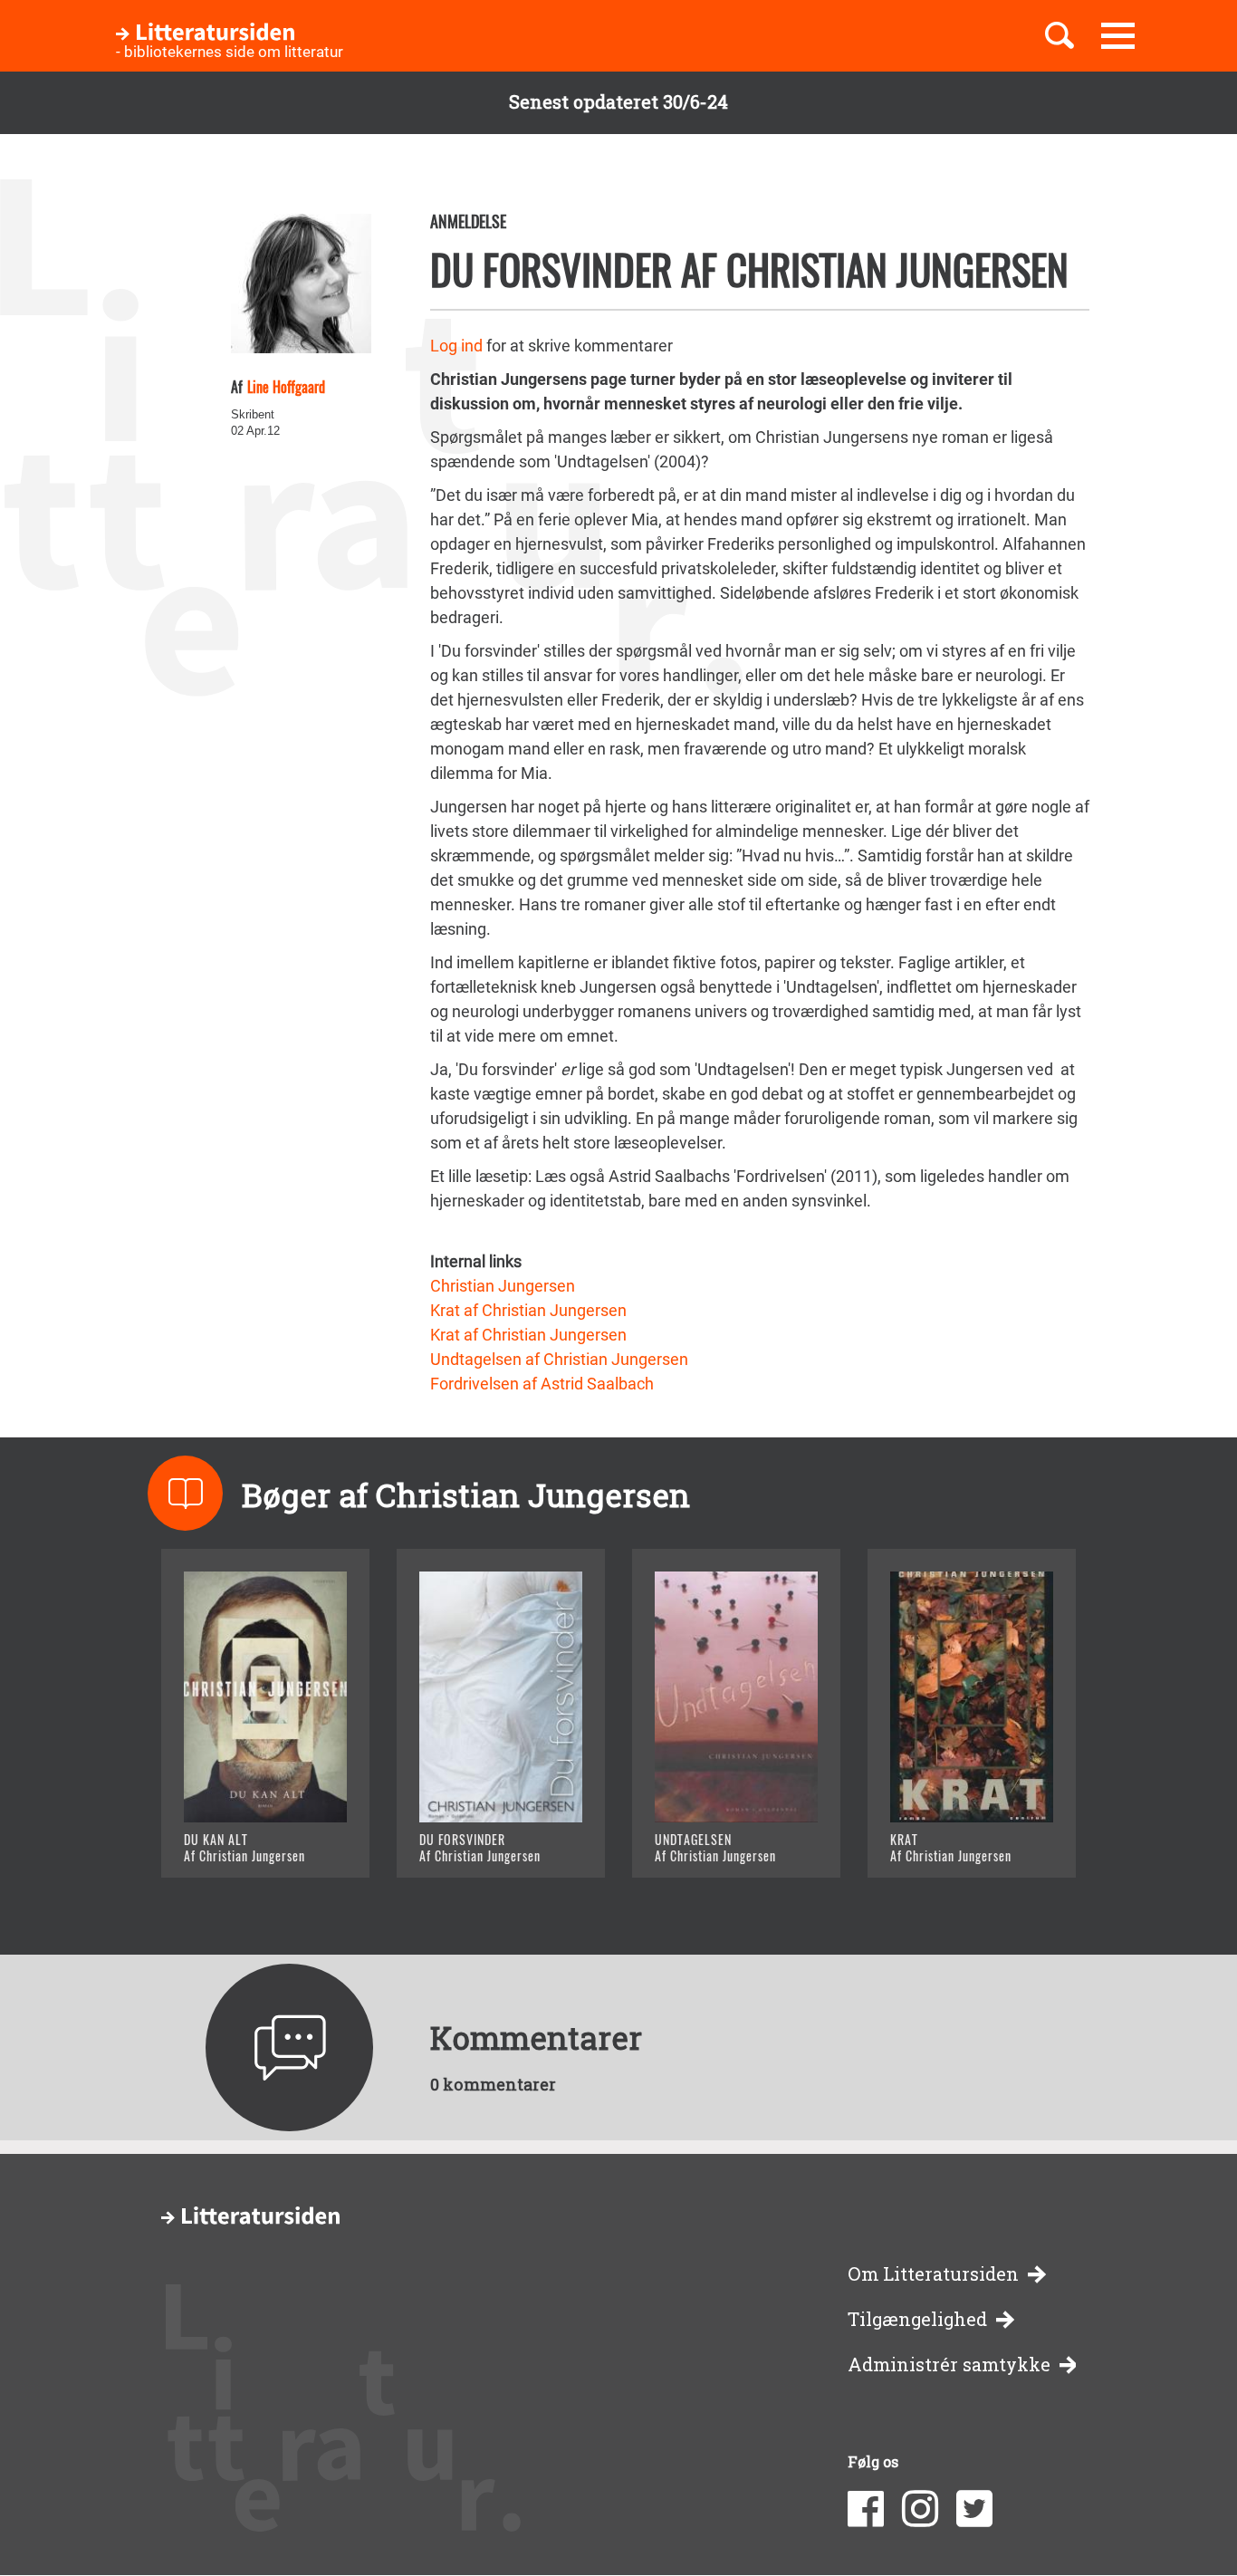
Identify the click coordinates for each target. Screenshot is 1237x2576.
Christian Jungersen (503, 1286)
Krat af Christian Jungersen (528, 1310)
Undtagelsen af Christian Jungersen (559, 1359)
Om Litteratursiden (933, 2274)
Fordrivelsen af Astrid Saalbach (542, 1384)
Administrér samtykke (949, 2365)
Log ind (456, 346)
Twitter (974, 2509)
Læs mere (243, 1841)
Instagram (920, 2509)
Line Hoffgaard (286, 387)
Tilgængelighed (917, 2319)
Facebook (866, 2509)
